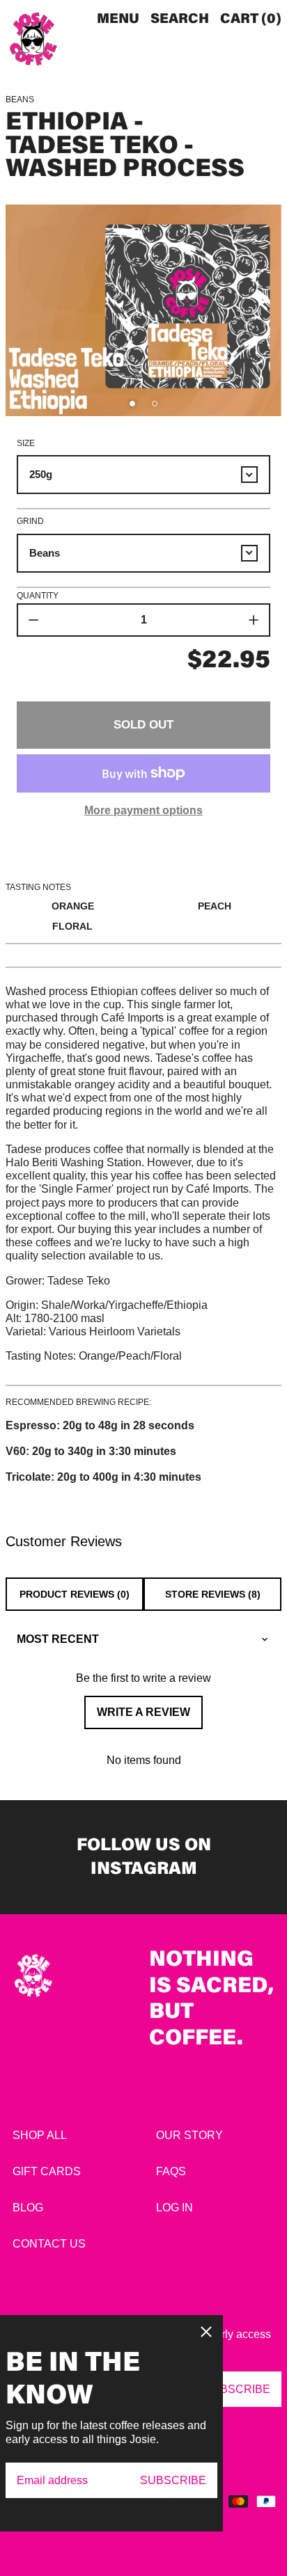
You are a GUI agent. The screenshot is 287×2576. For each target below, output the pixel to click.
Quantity (38, 596)
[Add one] (254, 620)
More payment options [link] (143, 810)
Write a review (143, 1712)
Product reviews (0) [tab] (75, 1594)
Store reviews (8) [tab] (213, 1594)
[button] (180, 19)
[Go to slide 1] (132, 404)
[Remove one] (33, 620)
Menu (118, 19)
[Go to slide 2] (155, 404)
